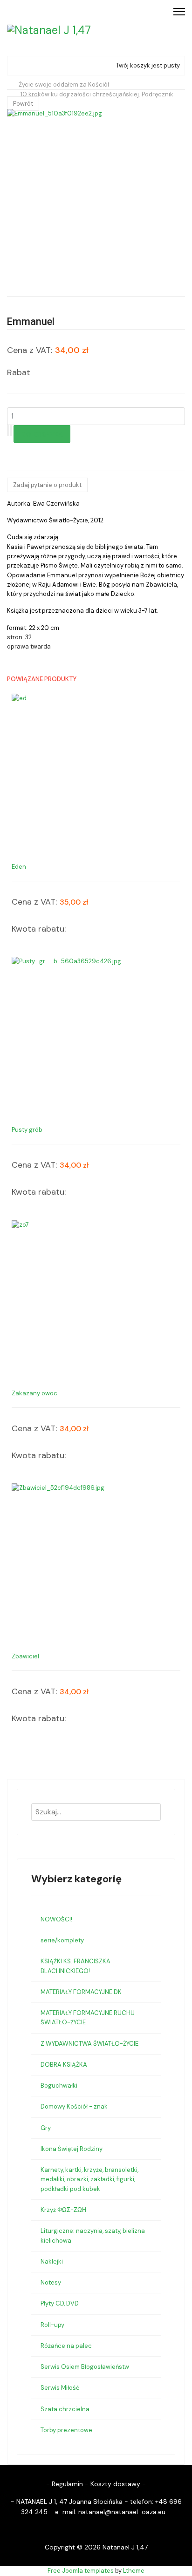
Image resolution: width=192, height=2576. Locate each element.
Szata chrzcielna (65, 2409)
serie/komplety (62, 1940)
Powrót (23, 104)
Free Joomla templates (81, 2571)
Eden (19, 867)
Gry (46, 2128)
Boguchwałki (59, 2086)
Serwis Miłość (60, 2388)
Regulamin (67, 2484)
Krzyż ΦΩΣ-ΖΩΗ (63, 2210)
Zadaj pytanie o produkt (47, 485)
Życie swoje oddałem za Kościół (64, 85)
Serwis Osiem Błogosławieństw (85, 2367)
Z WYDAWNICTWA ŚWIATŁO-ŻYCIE (89, 2044)
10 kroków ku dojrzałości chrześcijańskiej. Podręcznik (97, 94)
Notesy (51, 2282)
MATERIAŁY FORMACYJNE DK (81, 1992)
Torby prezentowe (66, 2430)
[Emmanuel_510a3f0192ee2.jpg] (96, 198)
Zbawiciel (25, 1656)
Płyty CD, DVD (60, 2303)
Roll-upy (52, 2325)
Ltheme (134, 2571)
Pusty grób (27, 1130)
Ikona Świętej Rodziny (72, 2149)
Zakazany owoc (34, 1393)
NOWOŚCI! (56, 1919)
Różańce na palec (66, 2346)
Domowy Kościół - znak (74, 2106)
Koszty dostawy (115, 2484)
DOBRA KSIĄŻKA (64, 2065)
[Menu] (179, 12)
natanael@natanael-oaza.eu (122, 2512)
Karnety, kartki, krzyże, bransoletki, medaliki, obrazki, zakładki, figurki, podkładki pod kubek (89, 2179)
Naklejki (52, 2262)
